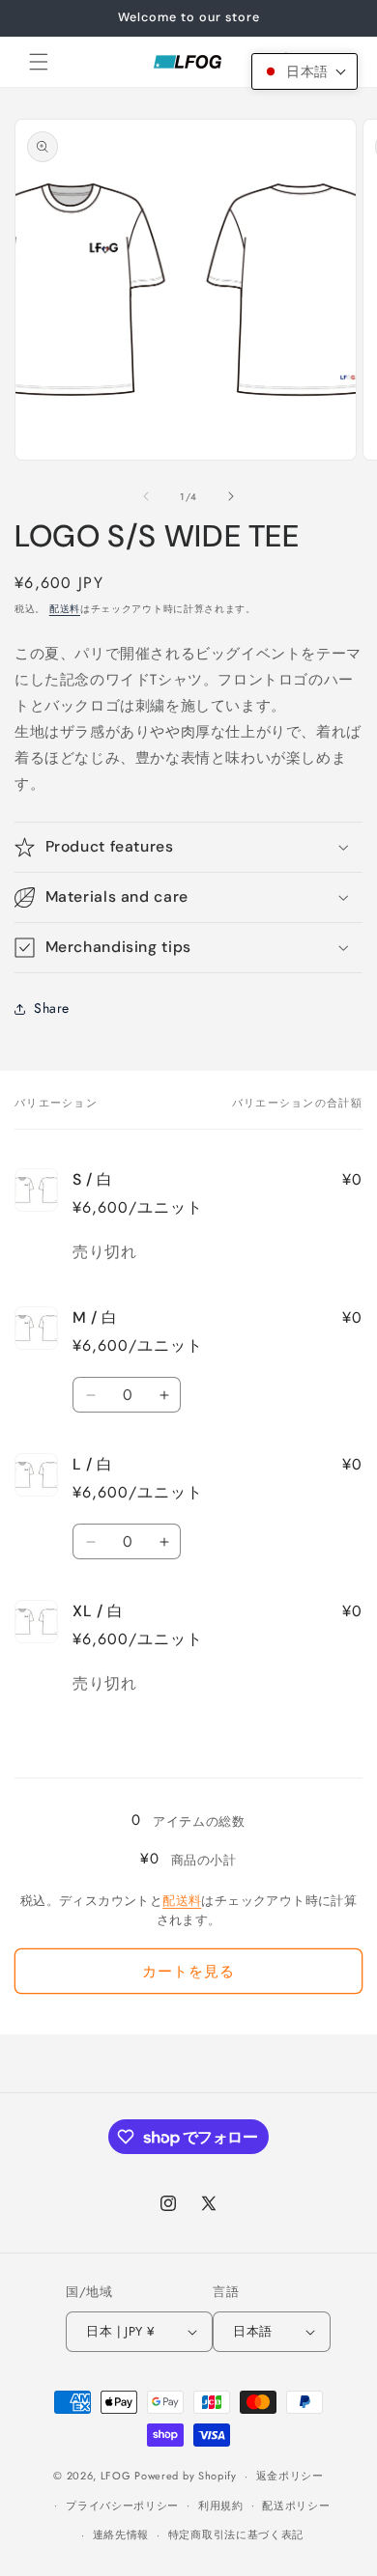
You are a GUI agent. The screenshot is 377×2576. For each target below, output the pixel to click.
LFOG (116, 2476)
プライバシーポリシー (122, 2506)
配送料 (65, 609)
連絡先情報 (121, 2534)
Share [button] (52, 1008)
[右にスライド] (231, 496)
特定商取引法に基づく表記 (236, 2534)
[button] (39, 62)
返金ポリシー (290, 2476)
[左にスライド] (146, 496)
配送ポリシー (296, 2506)
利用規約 (221, 2506)
